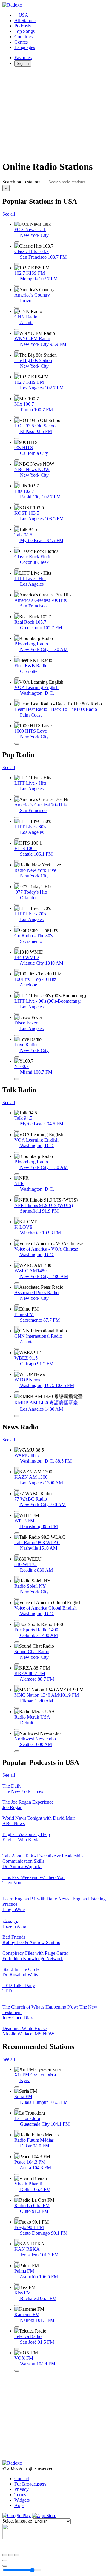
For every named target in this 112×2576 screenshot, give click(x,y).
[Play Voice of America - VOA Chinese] (17, 1262)
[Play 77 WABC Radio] (17, 1512)
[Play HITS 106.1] (17, 861)
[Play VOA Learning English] (17, 700)
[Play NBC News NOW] (17, 482)
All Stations (25, 20)
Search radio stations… (24, 182)
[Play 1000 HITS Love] (17, 744)
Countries (23, 37)
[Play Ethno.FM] (17, 1327)
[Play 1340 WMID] (17, 970)
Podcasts (23, 26)
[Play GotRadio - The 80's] (17, 948)
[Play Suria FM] (17, 2109)
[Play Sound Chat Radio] (17, 1664)
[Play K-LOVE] (17, 1240)
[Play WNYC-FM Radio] (17, 351)
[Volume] (5, 2566)
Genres (21, 42)
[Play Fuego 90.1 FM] (17, 2240)
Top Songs (24, 31)
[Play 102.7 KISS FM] (17, 286)
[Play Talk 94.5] (17, 547)
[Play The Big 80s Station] (17, 373)
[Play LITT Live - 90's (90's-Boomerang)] (17, 1014)
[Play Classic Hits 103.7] (17, 264)
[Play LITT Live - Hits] (17, 591)
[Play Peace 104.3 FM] (17, 2175)
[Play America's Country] (17, 308)
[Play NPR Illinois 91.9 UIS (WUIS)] (17, 1218)
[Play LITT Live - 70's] (17, 926)
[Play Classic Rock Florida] (17, 569)
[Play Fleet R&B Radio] (17, 678)
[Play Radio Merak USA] (17, 1730)
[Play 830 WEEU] (17, 1577)
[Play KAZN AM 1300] (17, 1490)
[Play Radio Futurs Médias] (17, 2153)
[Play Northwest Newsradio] (17, 1751)
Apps (19, 2505)
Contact (22, 2478)
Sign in (23, 63)
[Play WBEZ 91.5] (17, 1371)
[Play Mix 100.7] (17, 417)
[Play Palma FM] (17, 2284)
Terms (20, 2495)
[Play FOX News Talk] (17, 242)
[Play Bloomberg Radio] (17, 656)
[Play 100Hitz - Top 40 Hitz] (17, 992)
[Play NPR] (17, 1196)
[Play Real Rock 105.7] (17, 635)
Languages (25, 47)
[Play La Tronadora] (17, 2131)
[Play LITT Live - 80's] (17, 839)
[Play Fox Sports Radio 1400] (17, 1642)
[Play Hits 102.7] (17, 504)
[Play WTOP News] (17, 1392)
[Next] (17, 2555)
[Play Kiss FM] (17, 2305)
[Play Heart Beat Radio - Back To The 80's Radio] (17, 722)
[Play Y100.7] (17, 1079)
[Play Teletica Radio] (17, 2349)
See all (9, 214)
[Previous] (5, 2555)
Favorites (23, 57)
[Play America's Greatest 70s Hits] (17, 613)
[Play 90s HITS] (17, 460)
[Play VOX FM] (17, 2371)
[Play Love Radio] (17, 1057)
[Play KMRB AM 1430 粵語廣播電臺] (17, 1416)
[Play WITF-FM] (17, 1533)
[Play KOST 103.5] (17, 526)
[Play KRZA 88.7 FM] (17, 1686)
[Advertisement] (56, 113)
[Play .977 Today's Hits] (17, 905)
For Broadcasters (30, 2484)
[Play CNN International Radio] (17, 1349)
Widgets (22, 2500)
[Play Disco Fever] (17, 1035)
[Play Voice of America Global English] (17, 1621)
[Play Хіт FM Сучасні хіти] (17, 2087)
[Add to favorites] (5, 2560)
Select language (17, 2521)
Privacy (22, 2489)
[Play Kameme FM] (17, 2327)
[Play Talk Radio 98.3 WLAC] (17, 1555)
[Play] (11, 2555)
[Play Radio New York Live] (17, 883)
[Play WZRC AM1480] (17, 1283)
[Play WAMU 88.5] (17, 1468)
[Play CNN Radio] (17, 329)
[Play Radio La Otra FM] (17, 2218)
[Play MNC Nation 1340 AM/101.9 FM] (17, 1708)
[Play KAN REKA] (17, 2262)
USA (23, 15)
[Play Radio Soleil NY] (17, 1599)
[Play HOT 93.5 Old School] (17, 438)
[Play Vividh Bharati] (17, 2196)
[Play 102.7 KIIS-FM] (17, 395)
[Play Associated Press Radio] (17, 1305)
